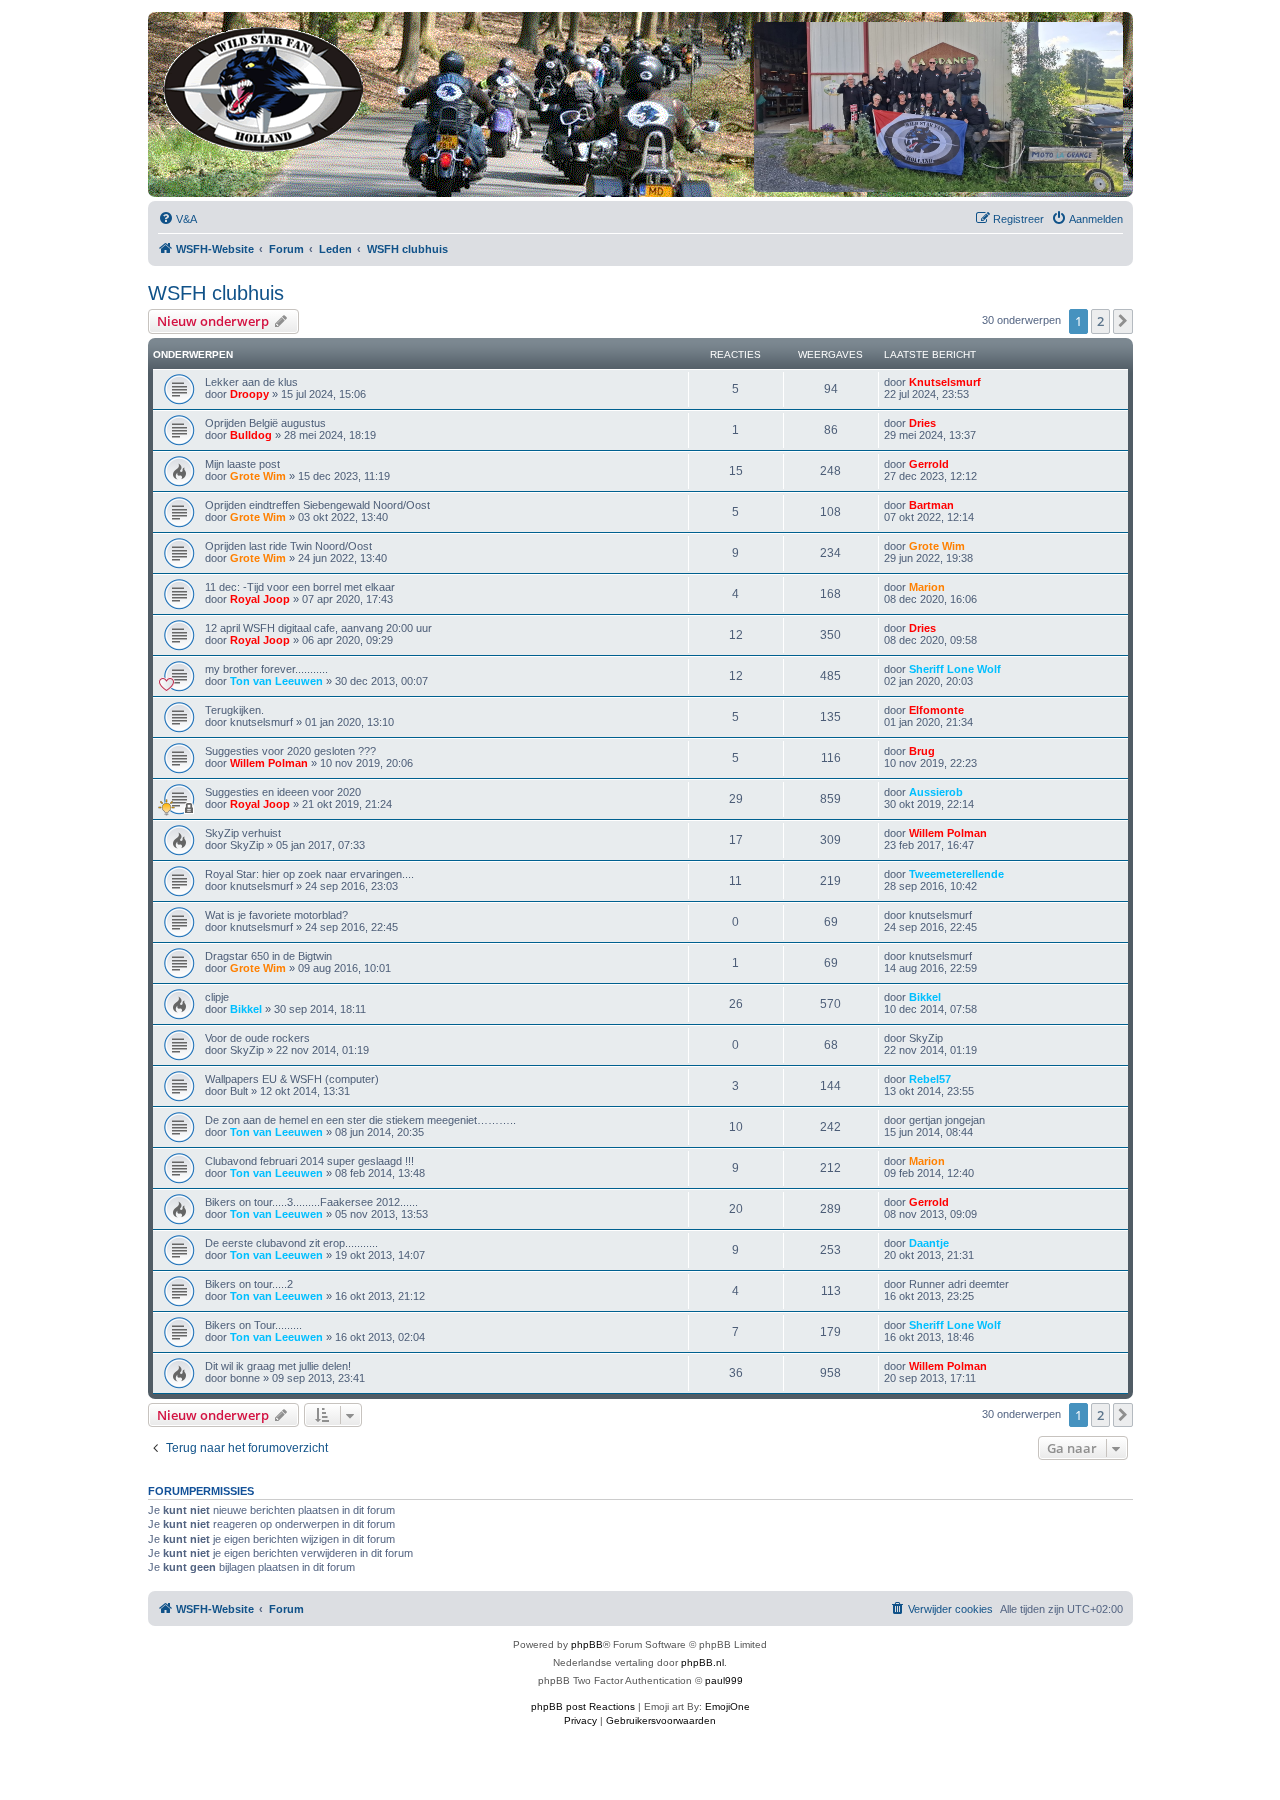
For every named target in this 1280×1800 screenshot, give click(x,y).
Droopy (249, 394)
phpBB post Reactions (583, 1706)
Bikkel (246, 1009)
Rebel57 (930, 1079)
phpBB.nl (702, 1662)
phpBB (587, 1644)
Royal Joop (260, 599)
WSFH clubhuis (216, 293)
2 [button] (1100, 321)
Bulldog (251, 435)
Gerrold (929, 464)
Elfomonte (936, 710)
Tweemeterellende (956, 874)
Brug (922, 751)
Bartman (931, 505)
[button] (1123, 321)
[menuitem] (177, 219)
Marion (927, 587)
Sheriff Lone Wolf (955, 669)
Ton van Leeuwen (276, 681)
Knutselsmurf (945, 382)
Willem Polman (269, 763)
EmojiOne (727, 1706)
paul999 (724, 1680)
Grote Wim (258, 476)
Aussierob (936, 792)
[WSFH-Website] (264, 85)
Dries (922, 423)
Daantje (929, 1243)
